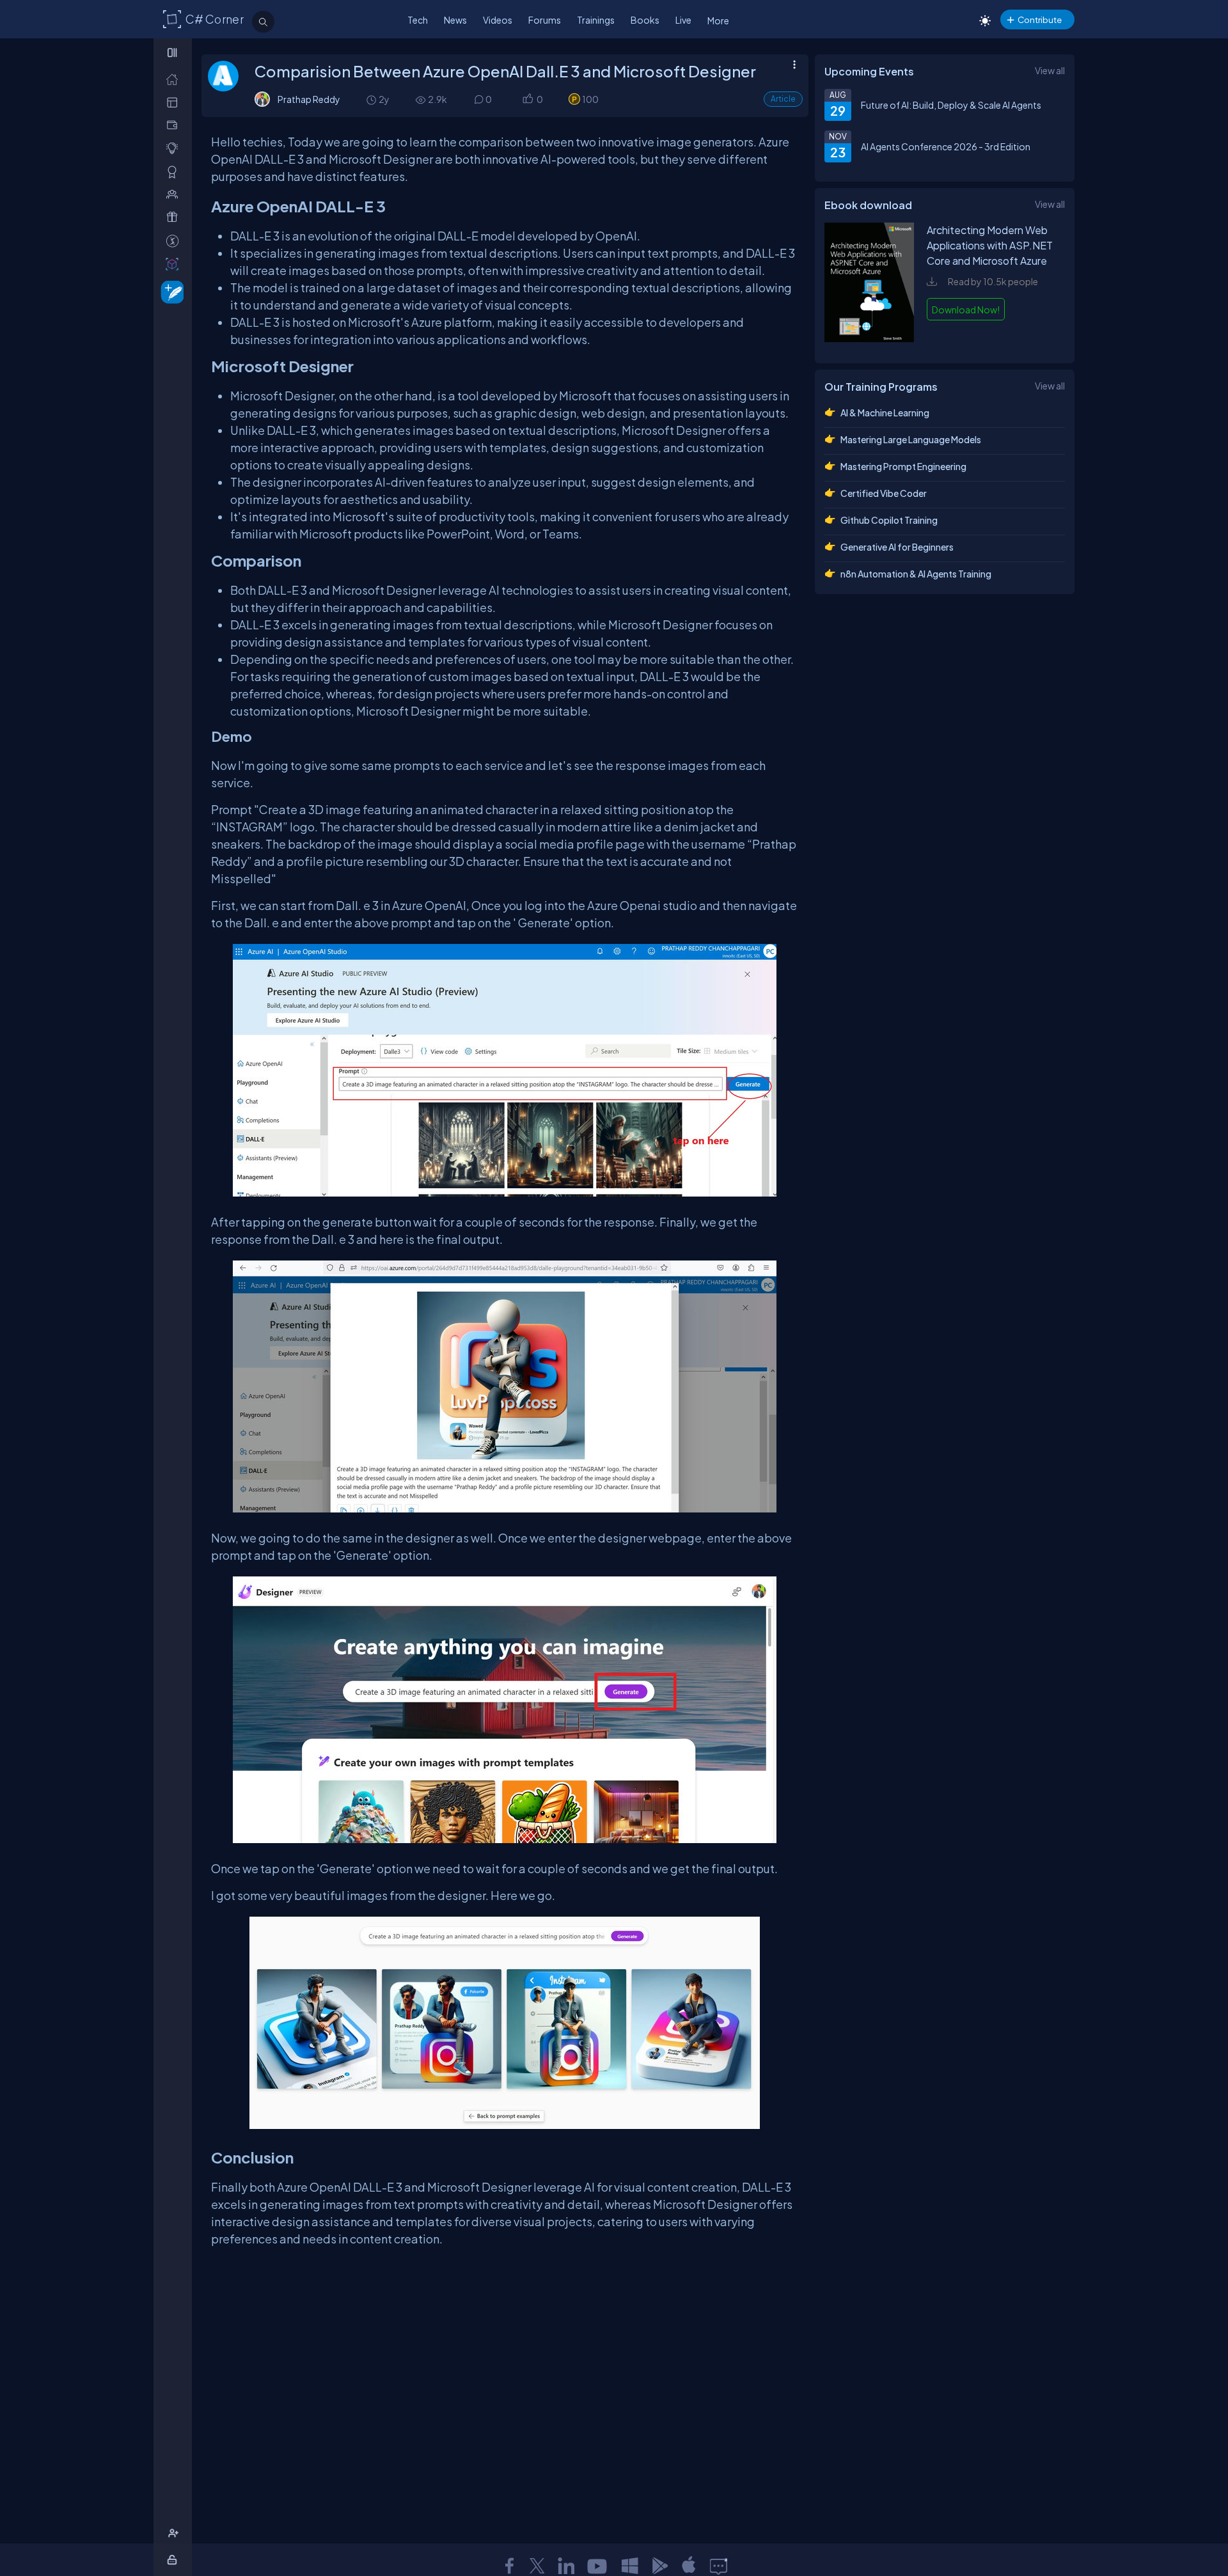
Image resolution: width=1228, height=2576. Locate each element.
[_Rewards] (175, 241)
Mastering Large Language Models (911, 439)
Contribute (1040, 20)
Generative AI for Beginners (897, 547)
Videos (498, 20)
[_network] (175, 194)
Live (683, 20)
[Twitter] (537, 2566)
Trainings (596, 20)
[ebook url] (869, 340)
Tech (418, 20)
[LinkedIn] (566, 2566)
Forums (545, 20)
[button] (527, 99)
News (455, 20)
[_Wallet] (175, 125)
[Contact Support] (719, 2566)
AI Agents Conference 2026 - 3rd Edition (946, 146)
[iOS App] (689, 2566)
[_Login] (174, 2560)
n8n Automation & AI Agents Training (916, 574)
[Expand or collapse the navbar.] (174, 52)
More (718, 20)
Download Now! (966, 310)
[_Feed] (175, 79)
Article (783, 99)
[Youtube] (598, 2566)
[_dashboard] (175, 102)
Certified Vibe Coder (884, 493)
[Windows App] (630, 2566)
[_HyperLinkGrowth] (170, 291)
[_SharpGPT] (175, 264)
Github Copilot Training (889, 520)
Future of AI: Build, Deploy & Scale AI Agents (951, 105)
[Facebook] (509, 2566)
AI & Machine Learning (885, 412)
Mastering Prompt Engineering (903, 466)
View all (1050, 70)
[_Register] (175, 2533)
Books (645, 20)
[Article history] (372, 99)
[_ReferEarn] (175, 217)
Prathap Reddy (309, 99)
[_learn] (175, 148)
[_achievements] (175, 172)
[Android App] (659, 2566)
